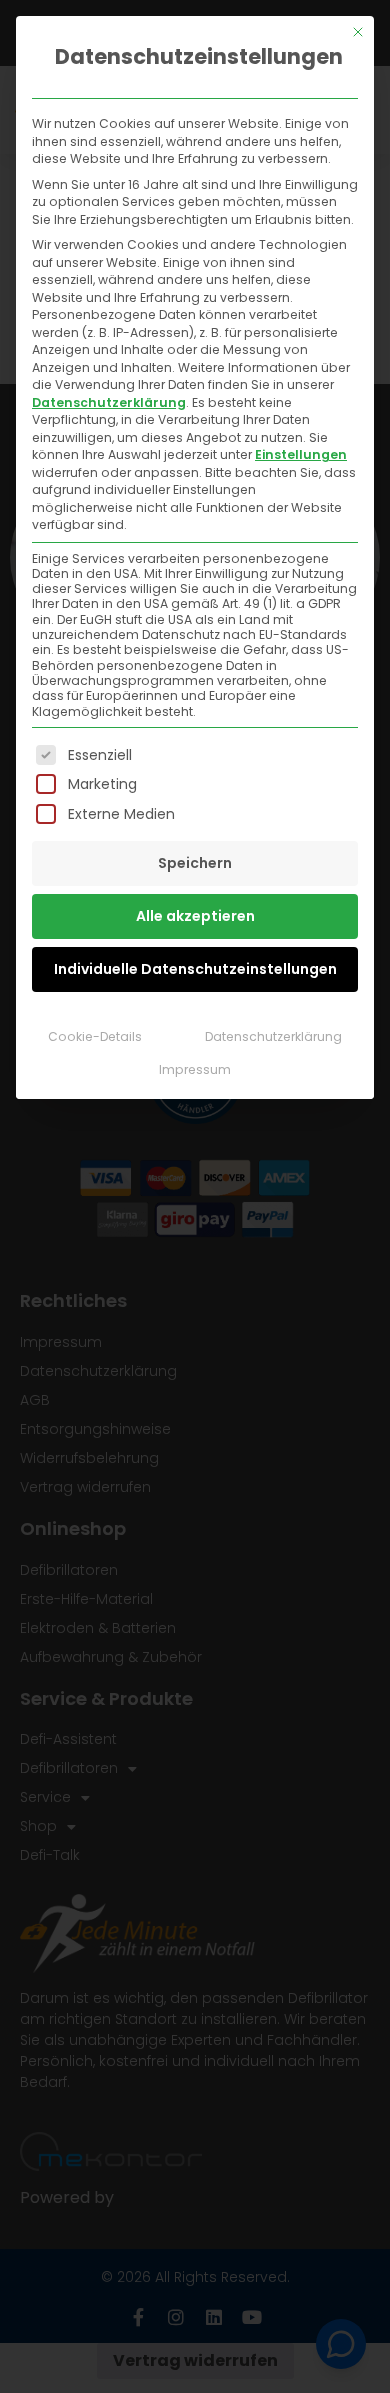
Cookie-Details (95, 1036)
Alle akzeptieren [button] (195, 916)
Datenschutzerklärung (109, 402)
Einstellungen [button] (301, 454)
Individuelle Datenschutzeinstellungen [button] (195, 969)
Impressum (195, 1069)
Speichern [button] (195, 863)
